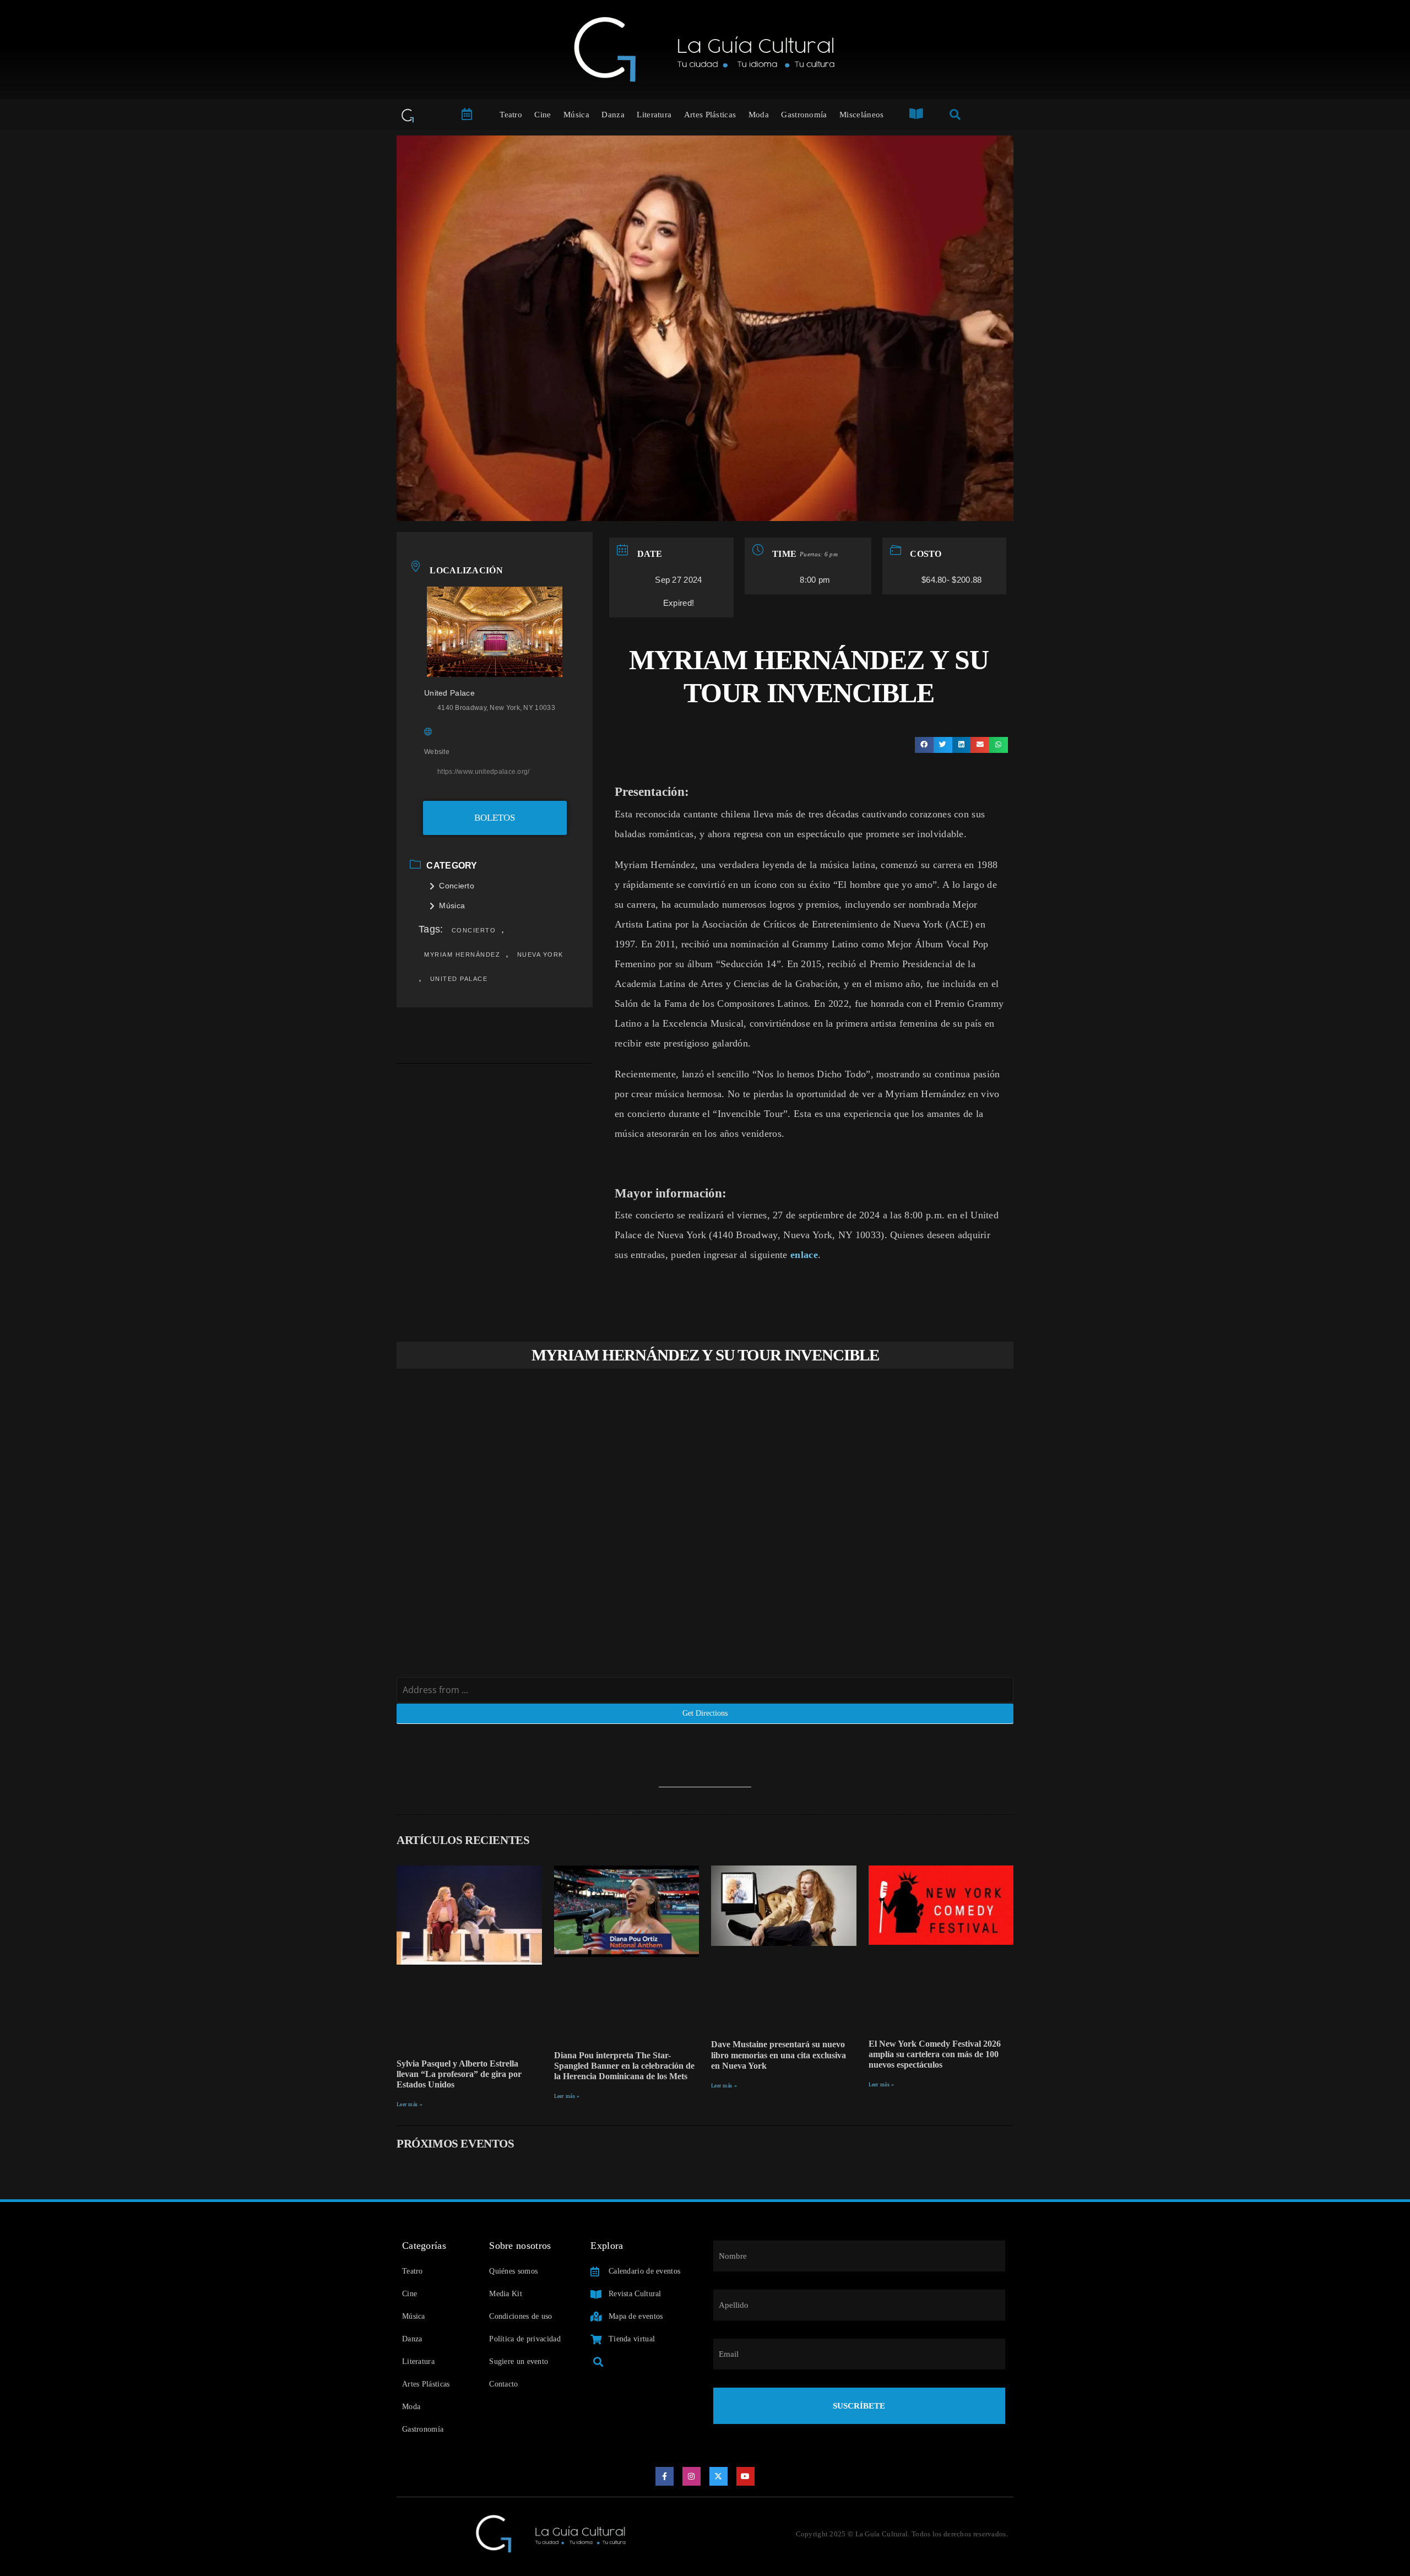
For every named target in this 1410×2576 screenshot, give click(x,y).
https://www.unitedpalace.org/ (484, 772)
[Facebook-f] (665, 2476)
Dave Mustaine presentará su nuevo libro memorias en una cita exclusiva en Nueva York (779, 2055)
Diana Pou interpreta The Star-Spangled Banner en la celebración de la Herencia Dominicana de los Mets (624, 2066)
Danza (613, 115)
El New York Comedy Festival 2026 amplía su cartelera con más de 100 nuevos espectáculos (935, 2054)
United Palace (459, 979)
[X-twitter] (719, 2476)
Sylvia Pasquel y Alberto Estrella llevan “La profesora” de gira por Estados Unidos (459, 2074)
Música (576, 115)
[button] (924, 745)
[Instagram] (692, 2476)
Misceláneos (861, 115)
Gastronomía (804, 115)
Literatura (654, 115)
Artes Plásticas (710, 115)
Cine (543, 115)
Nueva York (540, 955)
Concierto (457, 886)
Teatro (511, 115)
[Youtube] (746, 2476)
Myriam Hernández (462, 955)
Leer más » (410, 2104)
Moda (759, 115)
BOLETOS (495, 818)
